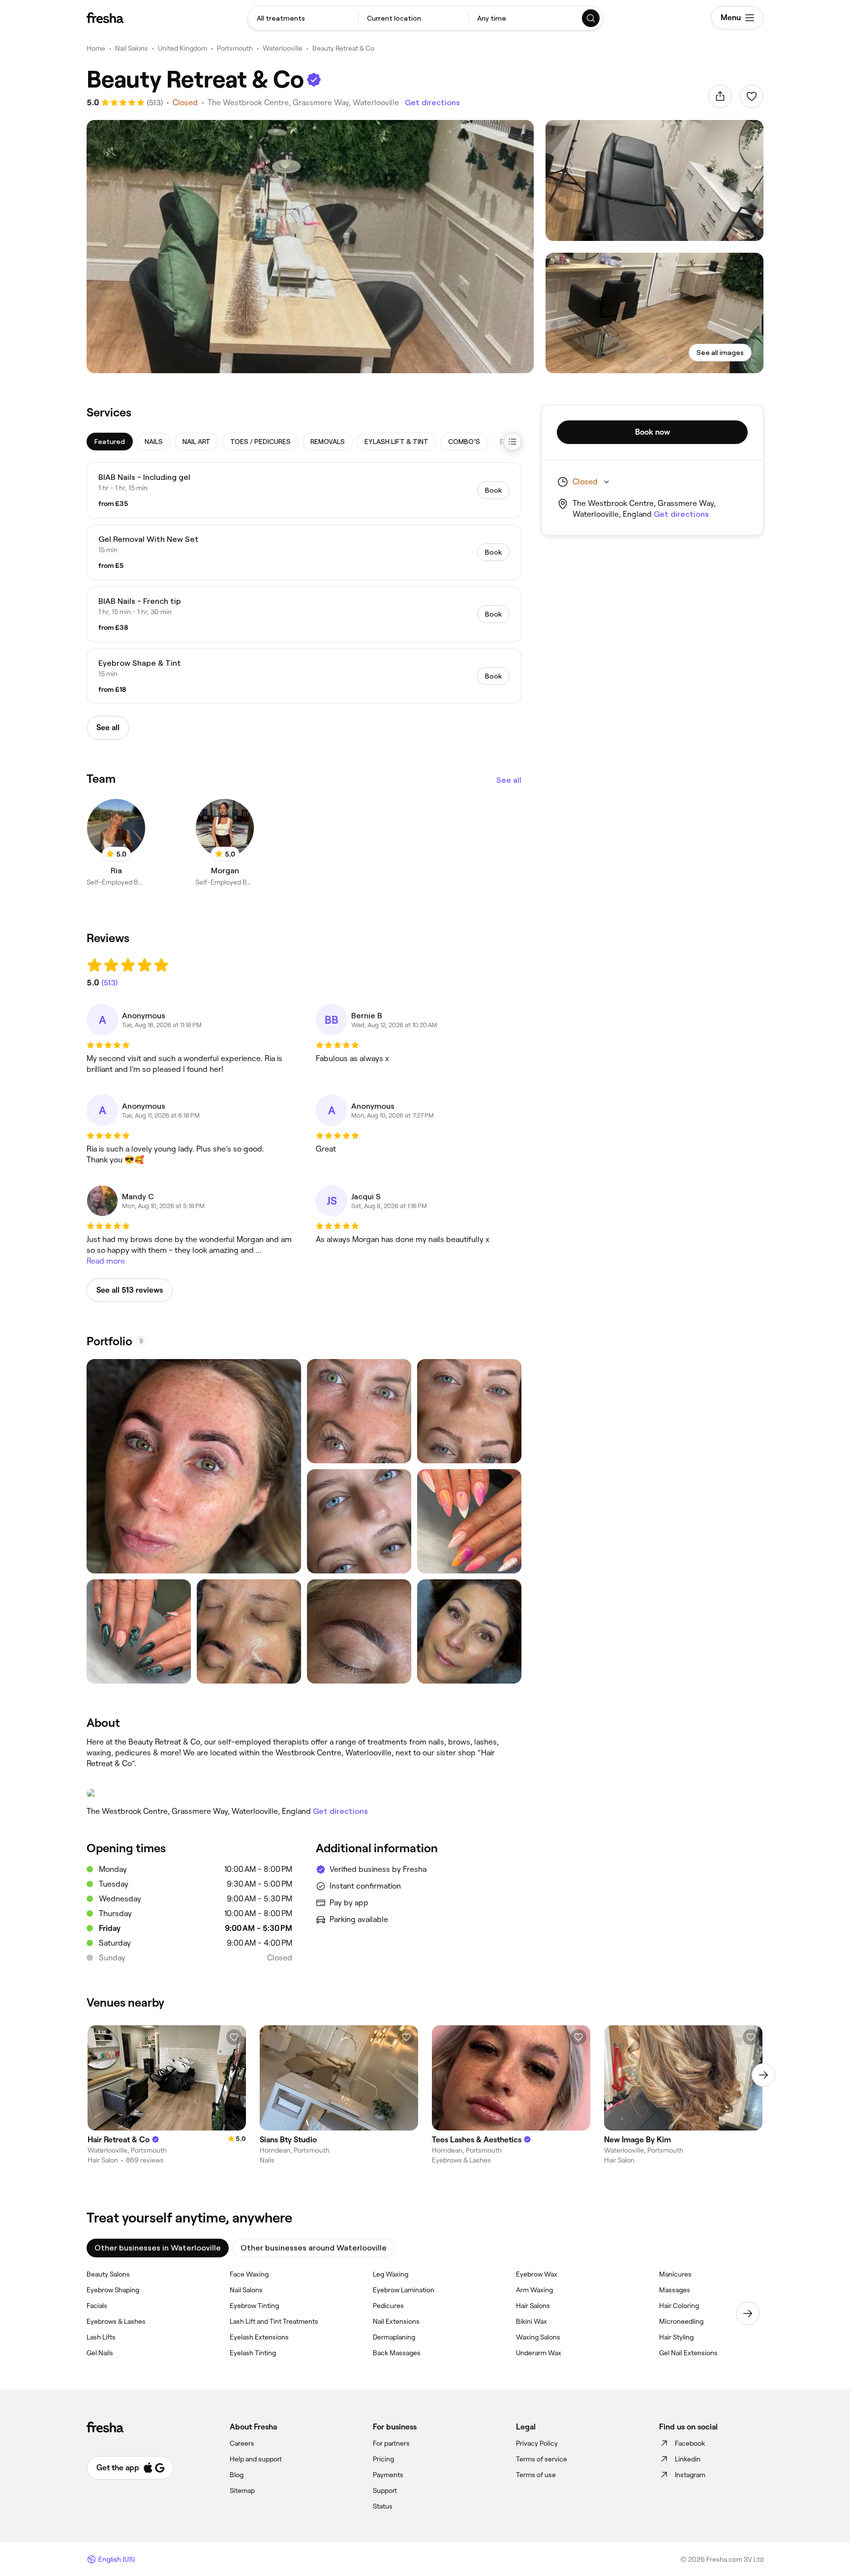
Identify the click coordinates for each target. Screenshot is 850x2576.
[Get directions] (304, 1793)
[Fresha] (105, 18)
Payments (388, 2475)
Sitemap (242, 2490)
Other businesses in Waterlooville (158, 2248)
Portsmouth (235, 48)
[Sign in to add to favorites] (752, 96)
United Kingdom (182, 48)
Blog (237, 2475)
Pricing (383, 2459)
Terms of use (536, 2475)
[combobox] (303, 18)
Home (96, 48)
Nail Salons (132, 48)
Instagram (690, 2475)
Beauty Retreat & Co (343, 48)
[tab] (110, 442)
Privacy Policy (537, 2443)
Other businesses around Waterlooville (314, 2248)
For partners (391, 2443)
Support (385, 2490)
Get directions (432, 103)
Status (383, 2506)
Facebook (690, 2443)
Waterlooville (283, 48)
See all (509, 780)
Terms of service (542, 2459)
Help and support (256, 2459)
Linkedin (688, 2459)
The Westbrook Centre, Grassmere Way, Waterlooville (303, 103)
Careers (242, 2443)
